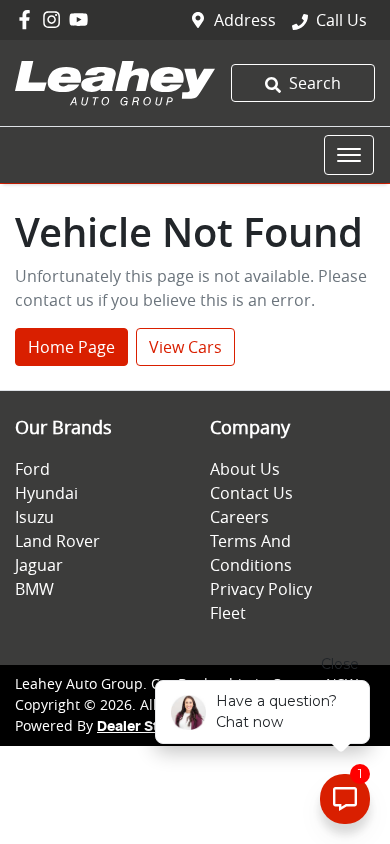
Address (245, 20)
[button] (349, 155)
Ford (32, 469)
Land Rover (57, 541)
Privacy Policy (261, 589)
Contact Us (251, 493)
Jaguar (39, 565)
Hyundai (46, 493)
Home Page (71, 347)
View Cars (185, 347)
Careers (239, 517)
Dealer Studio (143, 727)
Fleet (228, 613)
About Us (245, 469)
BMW (34, 589)
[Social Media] (28, 19)
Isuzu (34, 517)
